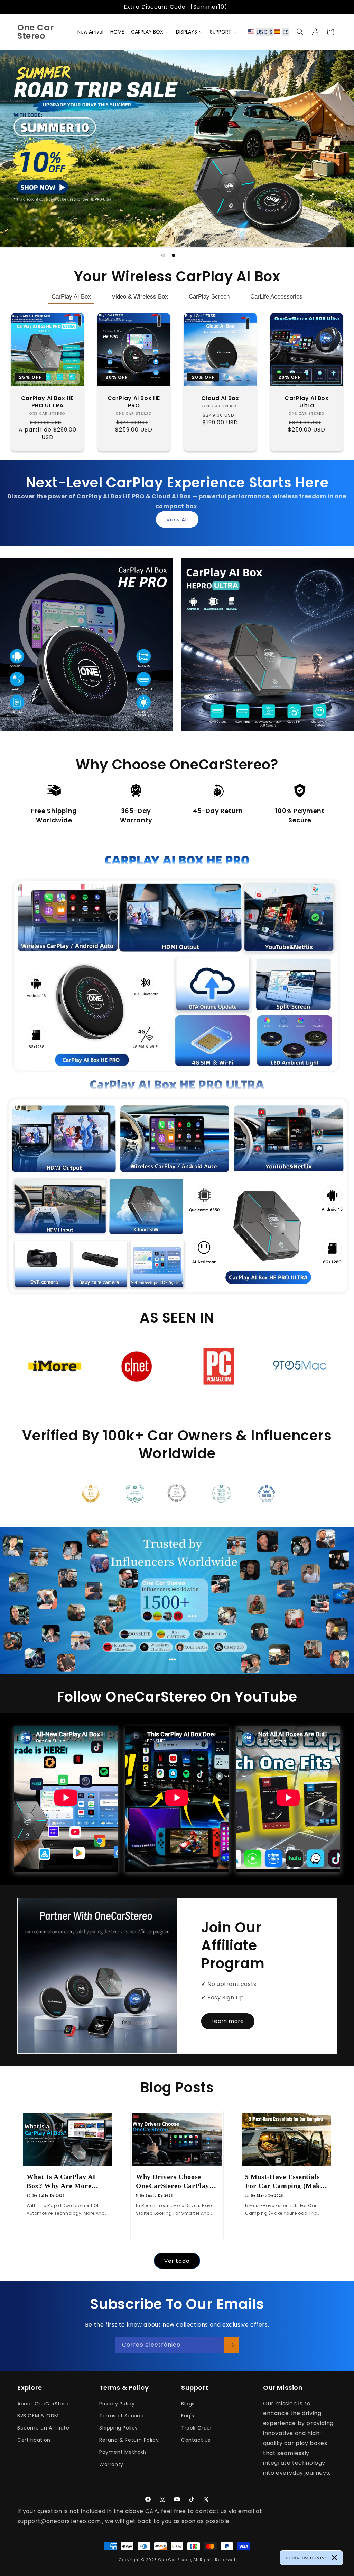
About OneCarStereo (45, 2404)
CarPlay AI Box (71, 297)
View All (177, 519)
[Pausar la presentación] (193, 255)
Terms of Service (122, 2416)
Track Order (197, 2428)
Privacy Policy (117, 2404)
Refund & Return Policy (129, 2440)
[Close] (334, 2558)
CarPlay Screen (209, 297)
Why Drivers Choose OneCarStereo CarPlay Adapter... (173, 2181)
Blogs (188, 2404)
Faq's (188, 2416)
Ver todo (177, 2261)
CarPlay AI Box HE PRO (134, 402)
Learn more (228, 2021)
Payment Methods (123, 2452)
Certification (34, 2440)
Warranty (111, 2464)
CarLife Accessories (276, 297)
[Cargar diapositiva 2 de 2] (174, 255)
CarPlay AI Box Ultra (306, 402)
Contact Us (196, 2440)
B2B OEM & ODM (38, 2416)
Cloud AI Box (220, 399)
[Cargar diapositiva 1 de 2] (163, 255)
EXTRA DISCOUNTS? (306, 2558)
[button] (270, 32)
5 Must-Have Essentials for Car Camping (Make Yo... (284, 2181)
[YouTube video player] (288, 1799)
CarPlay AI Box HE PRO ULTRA (47, 402)
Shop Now (83, 692)
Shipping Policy (119, 2428)
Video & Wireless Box (140, 297)
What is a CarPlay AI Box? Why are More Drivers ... (61, 2181)
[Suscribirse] (231, 2345)
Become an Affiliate (43, 2428)
